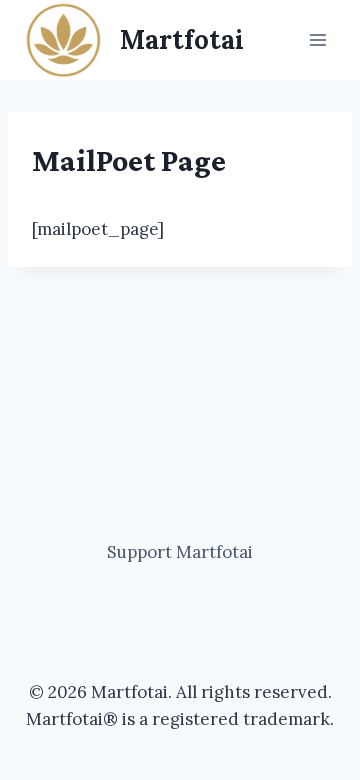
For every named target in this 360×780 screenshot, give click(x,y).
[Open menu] (317, 39)
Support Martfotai (180, 552)
